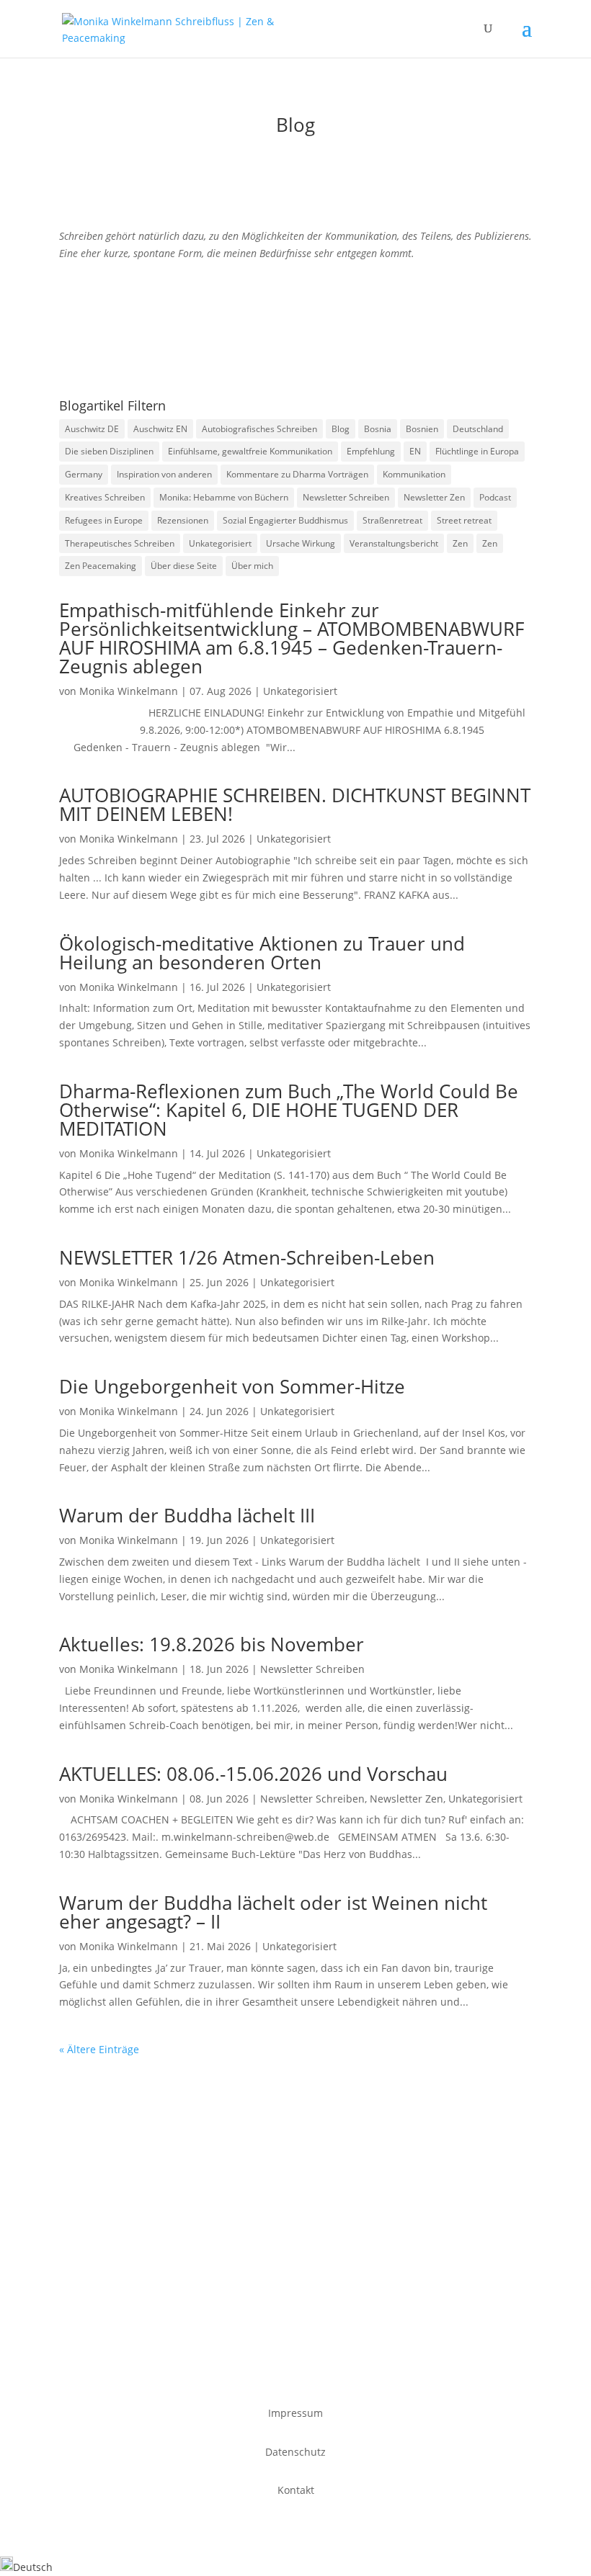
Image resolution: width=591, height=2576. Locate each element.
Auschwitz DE (92, 429)
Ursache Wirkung (301, 543)
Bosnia (378, 429)
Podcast (495, 497)
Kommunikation (414, 474)
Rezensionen (183, 520)
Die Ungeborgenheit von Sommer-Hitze (232, 1386)
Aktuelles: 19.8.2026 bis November (212, 1644)
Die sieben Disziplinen (109, 451)
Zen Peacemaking (101, 566)
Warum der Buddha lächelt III (187, 1515)
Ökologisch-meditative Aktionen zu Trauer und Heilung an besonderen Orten (262, 953)
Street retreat (464, 520)
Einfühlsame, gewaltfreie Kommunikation (250, 451)
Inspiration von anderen (164, 474)
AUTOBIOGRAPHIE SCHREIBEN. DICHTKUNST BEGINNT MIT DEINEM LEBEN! (295, 804)
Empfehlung (371, 451)
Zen (460, 543)
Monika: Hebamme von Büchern (224, 497)
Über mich (252, 566)
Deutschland (478, 429)
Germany (84, 474)
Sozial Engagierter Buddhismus (285, 520)
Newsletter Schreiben (346, 497)
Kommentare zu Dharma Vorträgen (297, 474)
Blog (341, 429)
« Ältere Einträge (99, 2049)
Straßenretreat (392, 520)
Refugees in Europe (104, 520)
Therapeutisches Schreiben (120, 543)
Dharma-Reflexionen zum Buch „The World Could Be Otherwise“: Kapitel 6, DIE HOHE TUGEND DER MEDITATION (289, 1110)
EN (415, 451)
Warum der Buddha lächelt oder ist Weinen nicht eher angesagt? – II (273, 1912)
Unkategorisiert (220, 543)
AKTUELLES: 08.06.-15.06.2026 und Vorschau (253, 1774)
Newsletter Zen (434, 497)
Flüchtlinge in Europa (477, 451)
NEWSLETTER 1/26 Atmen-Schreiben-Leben (247, 1257)
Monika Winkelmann (129, 691)
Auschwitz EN (160, 429)
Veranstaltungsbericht (394, 543)
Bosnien (422, 429)
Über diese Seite (184, 566)
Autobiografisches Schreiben (259, 429)
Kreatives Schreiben (105, 497)
